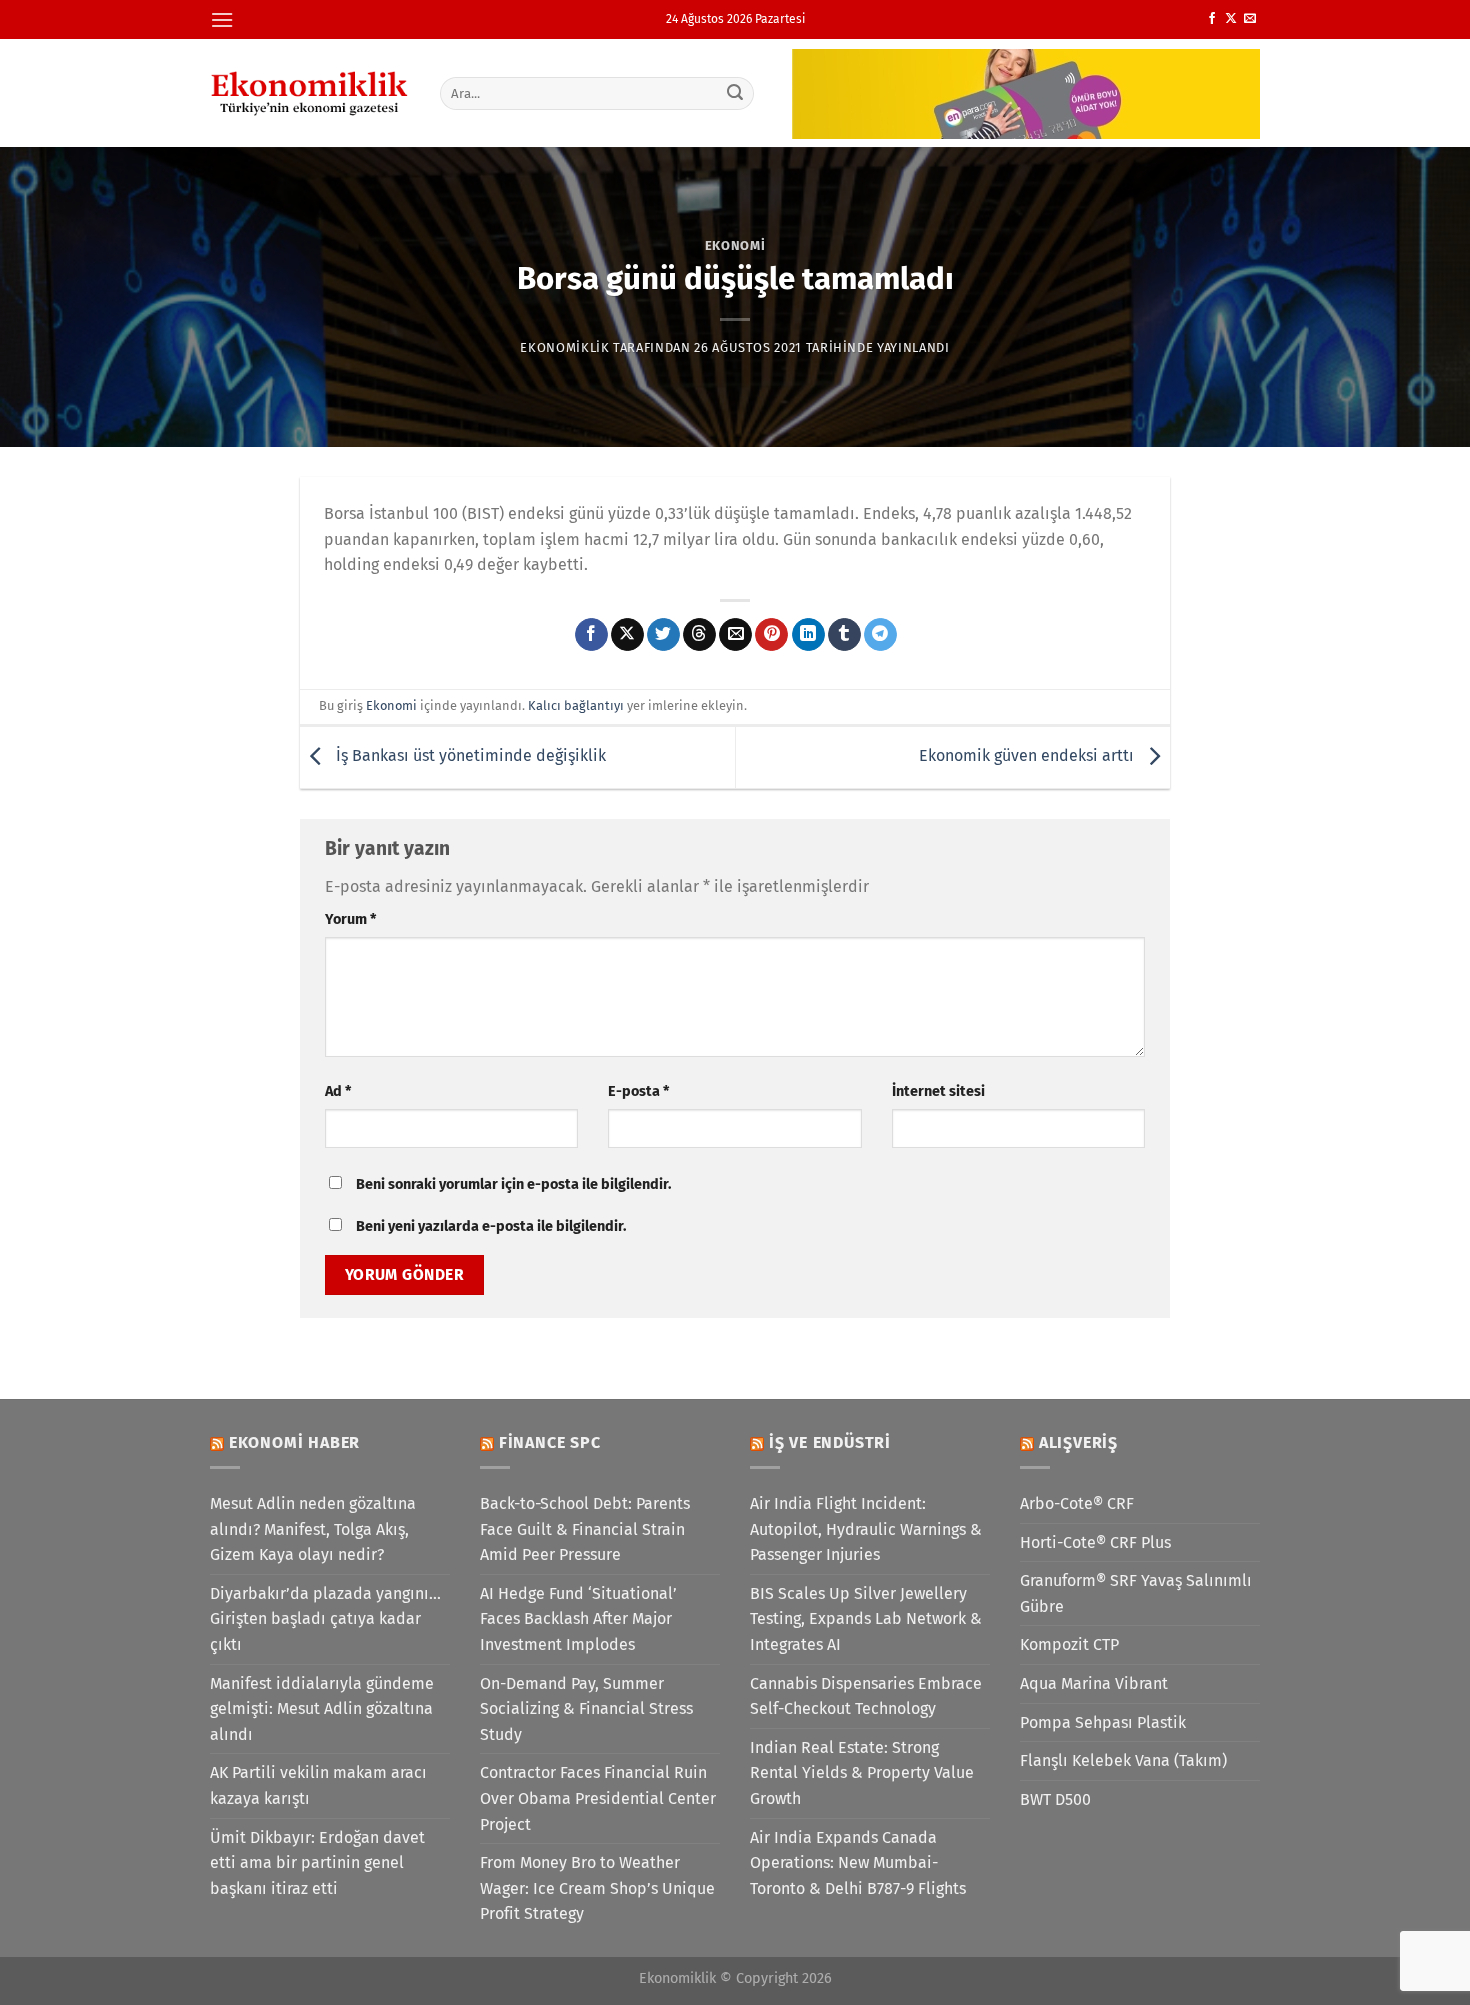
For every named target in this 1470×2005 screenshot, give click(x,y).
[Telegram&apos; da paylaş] (880, 635)
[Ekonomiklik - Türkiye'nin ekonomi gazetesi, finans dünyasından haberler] (310, 93)
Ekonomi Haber (294, 1442)
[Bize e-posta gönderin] (1250, 19)
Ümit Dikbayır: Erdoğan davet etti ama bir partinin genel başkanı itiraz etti (317, 1863)
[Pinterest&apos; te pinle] (771, 635)
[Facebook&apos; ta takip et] (1212, 19)
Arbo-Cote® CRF (1077, 1503)
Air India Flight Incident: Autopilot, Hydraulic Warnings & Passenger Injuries (866, 1529)
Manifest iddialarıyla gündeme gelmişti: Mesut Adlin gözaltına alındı (322, 1709)
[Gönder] (736, 93)
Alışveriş (1078, 1442)
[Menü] (222, 19)
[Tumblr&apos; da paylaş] (844, 635)
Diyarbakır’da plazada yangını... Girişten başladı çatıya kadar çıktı (325, 1619)
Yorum (350, 919)
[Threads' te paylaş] (699, 635)
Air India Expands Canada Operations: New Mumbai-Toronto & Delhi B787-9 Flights (858, 1863)
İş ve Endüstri (830, 1442)
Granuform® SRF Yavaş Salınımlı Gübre (1136, 1593)
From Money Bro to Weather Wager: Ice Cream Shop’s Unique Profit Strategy (597, 1888)
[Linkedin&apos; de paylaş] (808, 635)
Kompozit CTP (1069, 1644)
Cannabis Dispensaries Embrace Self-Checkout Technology (866, 1696)
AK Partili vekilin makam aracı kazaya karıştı (318, 1785)
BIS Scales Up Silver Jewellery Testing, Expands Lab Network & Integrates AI (866, 1619)
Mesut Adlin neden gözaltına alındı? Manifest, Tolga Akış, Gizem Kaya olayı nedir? (313, 1529)
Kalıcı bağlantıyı (576, 705)
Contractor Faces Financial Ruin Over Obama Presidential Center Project (598, 1798)
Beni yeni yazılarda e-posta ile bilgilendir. (491, 1226)
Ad (338, 1091)
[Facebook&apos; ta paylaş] (591, 635)
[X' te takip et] (1231, 19)
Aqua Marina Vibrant (1094, 1683)
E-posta (638, 1091)
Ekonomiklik (564, 347)
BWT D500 (1055, 1799)
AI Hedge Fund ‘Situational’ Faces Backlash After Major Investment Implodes (578, 1619)
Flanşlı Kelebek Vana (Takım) (1123, 1760)
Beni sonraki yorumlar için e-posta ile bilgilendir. (513, 1184)
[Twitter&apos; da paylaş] (663, 635)
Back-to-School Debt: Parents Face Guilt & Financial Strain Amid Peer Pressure (585, 1529)
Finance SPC (550, 1442)
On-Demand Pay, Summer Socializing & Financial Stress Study (586, 1709)
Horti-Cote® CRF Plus (1095, 1542)
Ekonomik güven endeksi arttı (1028, 756)
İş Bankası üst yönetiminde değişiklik (469, 756)
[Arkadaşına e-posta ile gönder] (735, 635)
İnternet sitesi (938, 1091)
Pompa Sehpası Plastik (1103, 1722)
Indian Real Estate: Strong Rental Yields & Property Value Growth (862, 1773)
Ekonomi (735, 245)
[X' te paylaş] (627, 635)
